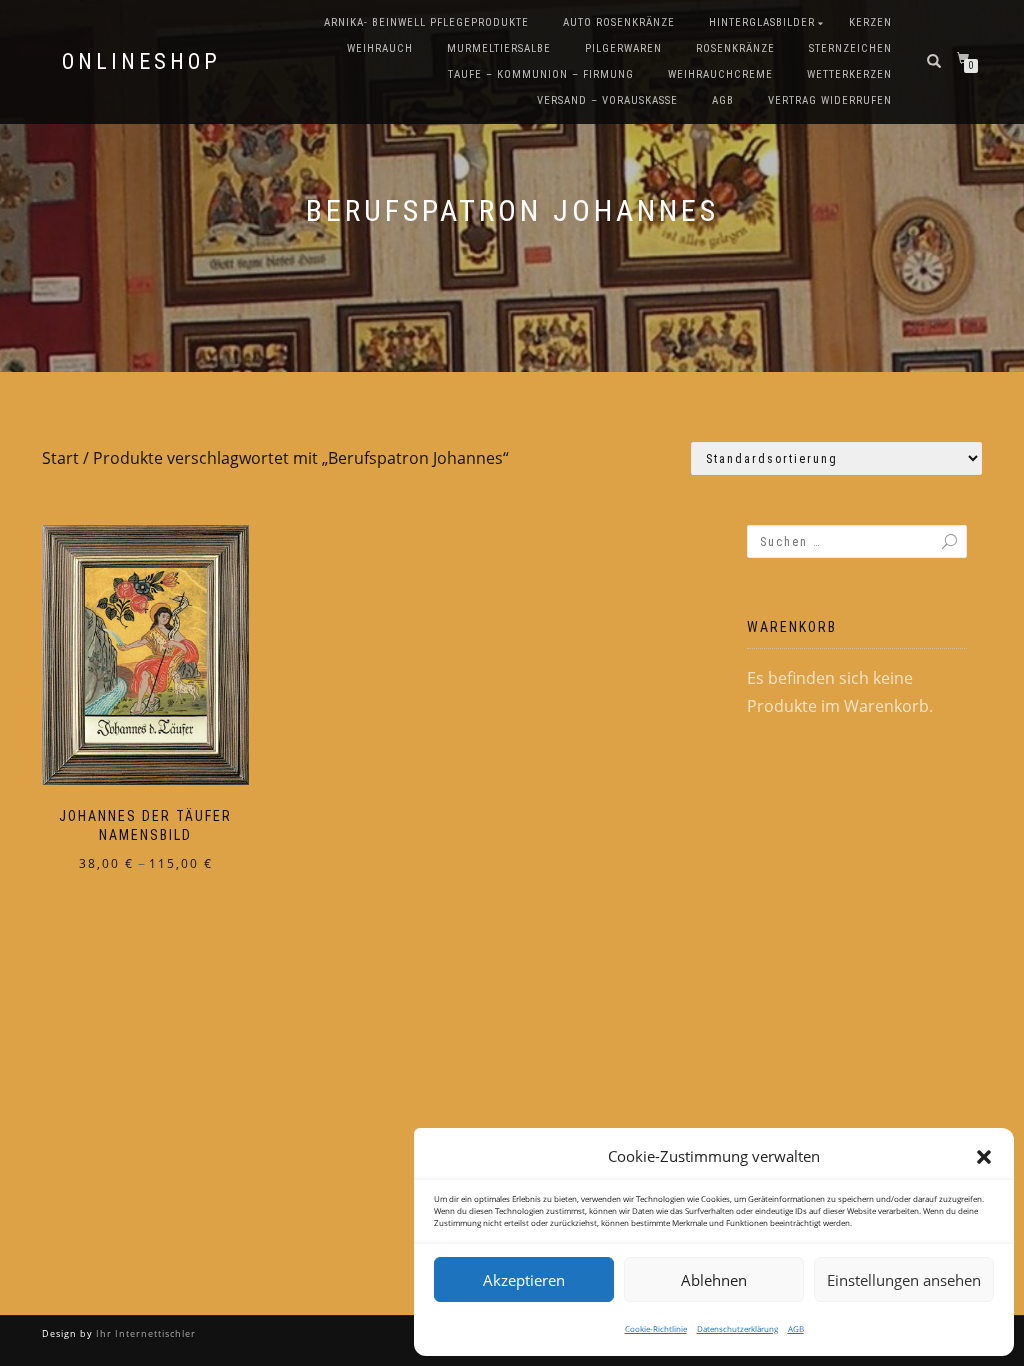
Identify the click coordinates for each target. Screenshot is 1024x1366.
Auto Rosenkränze (619, 22)
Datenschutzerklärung (737, 1328)
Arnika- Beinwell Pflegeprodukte (426, 22)
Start (60, 458)
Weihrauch (380, 48)
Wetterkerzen (849, 74)
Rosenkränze (735, 48)
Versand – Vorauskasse (607, 100)
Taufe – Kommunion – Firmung (541, 74)
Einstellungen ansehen (904, 1280)
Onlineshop (141, 62)
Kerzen (870, 22)
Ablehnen (714, 1280)
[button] (984, 1157)
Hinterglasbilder (762, 22)
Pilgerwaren (623, 48)
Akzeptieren (524, 1280)
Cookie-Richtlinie (656, 1328)
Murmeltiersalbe (499, 48)
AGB (796, 1328)
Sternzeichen (850, 48)
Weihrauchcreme (720, 74)
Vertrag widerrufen (830, 100)
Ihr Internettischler (144, 1333)
